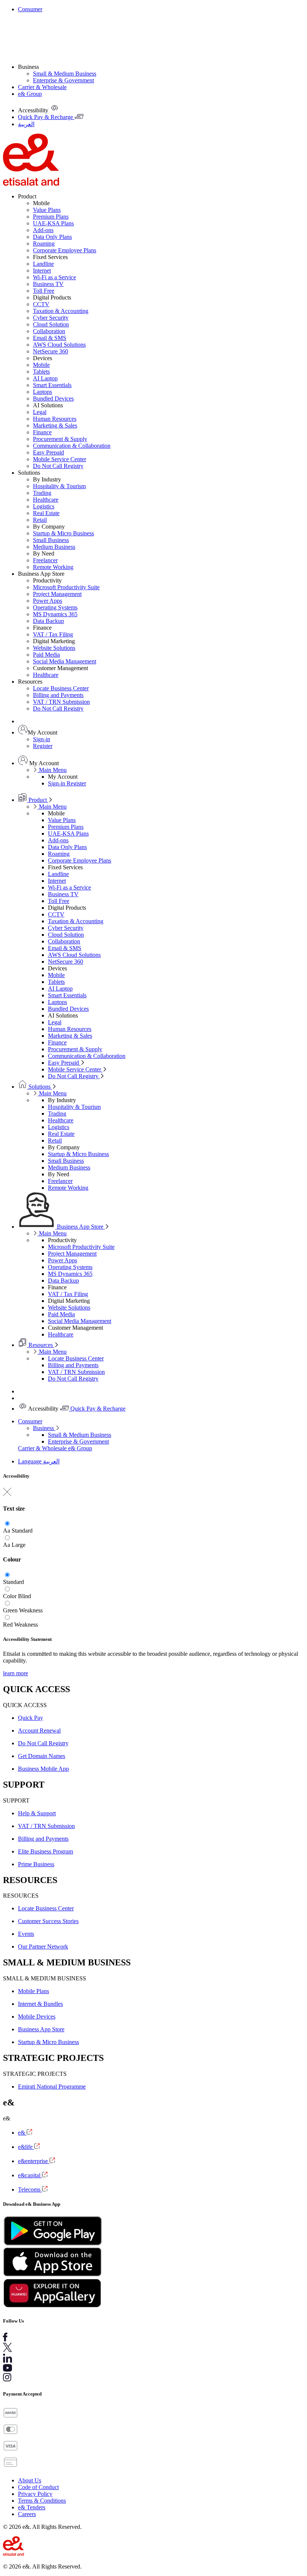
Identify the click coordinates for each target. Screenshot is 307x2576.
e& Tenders (32, 2507)
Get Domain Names (42, 1756)
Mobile (41, 365)
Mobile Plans (34, 1991)
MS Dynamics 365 (55, 614)
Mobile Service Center (60, 459)
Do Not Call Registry (58, 466)
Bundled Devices (53, 399)
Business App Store (80, 1227)
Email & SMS (50, 338)
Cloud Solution (51, 324)
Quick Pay (31, 1718)
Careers (27, 2514)
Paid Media (46, 655)
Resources (41, 1345)
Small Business (51, 540)
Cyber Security (51, 318)
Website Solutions (54, 648)
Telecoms (30, 2189)
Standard (22, 1531)
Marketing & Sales (55, 425)
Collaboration (49, 331)
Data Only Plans (52, 237)
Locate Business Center (61, 688)
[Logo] (31, 184)
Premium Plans (51, 217)
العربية (51, 1461)
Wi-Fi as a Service (54, 277)
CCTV (41, 304)
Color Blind (17, 1596)
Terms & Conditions (42, 2501)
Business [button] (28, 67)
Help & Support (37, 1813)
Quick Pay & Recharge (97, 1409)
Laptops (42, 392)
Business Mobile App (43, 1769)
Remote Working (53, 567)
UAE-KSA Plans (53, 223)
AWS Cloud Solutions (59, 345)
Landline (43, 264)
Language (31, 1461)
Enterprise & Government (63, 80)
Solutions (39, 1087)
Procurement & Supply (60, 439)
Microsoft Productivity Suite (66, 587)
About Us (30, 2480)
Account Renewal (39, 1730)
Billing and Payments (58, 695)
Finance (42, 432)
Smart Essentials (52, 385)
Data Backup (48, 621)
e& (22, 2133)
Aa (7, 1531)
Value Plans (47, 210)
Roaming (44, 244)
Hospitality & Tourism (59, 486)
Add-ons (43, 230)
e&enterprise (34, 2161)
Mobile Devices (37, 2017)
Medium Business (54, 547)
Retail (40, 520)
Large (19, 1545)
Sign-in (42, 739)
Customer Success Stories (48, 1921)
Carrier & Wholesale (42, 87)
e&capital (30, 2175)
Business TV (48, 284)
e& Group (30, 94)
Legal (40, 412)
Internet (42, 270)
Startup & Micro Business (63, 533)
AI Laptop (45, 378)
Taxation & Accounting (61, 311)
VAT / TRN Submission (61, 702)
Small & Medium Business (65, 74)
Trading (42, 493)
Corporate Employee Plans (65, 250)
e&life (26, 2147)
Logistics (44, 506)
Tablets (41, 372)
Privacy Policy (35, 2494)
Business (44, 1428)
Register (43, 746)
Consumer (30, 9)
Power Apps (48, 601)
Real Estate (46, 513)
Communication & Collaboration (72, 446)
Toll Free (44, 291)
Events (26, 1934)
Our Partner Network (43, 1947)
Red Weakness (20, 1625)
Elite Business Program (45, 1851)
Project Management (57, 594)
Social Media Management (65, 661)
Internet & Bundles (40, 2004)
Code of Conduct (38, 2487)
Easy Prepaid (48, 452)
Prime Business (36, 1864)
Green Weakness (23, 1610)
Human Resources (55, 419)
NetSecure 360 (51, 351)
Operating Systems (55, 607)
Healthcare (46, 500)
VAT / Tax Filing (53, 634)
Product (38, 800)
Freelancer (45, 560)
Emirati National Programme (52, 2087)
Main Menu (52, 770)
